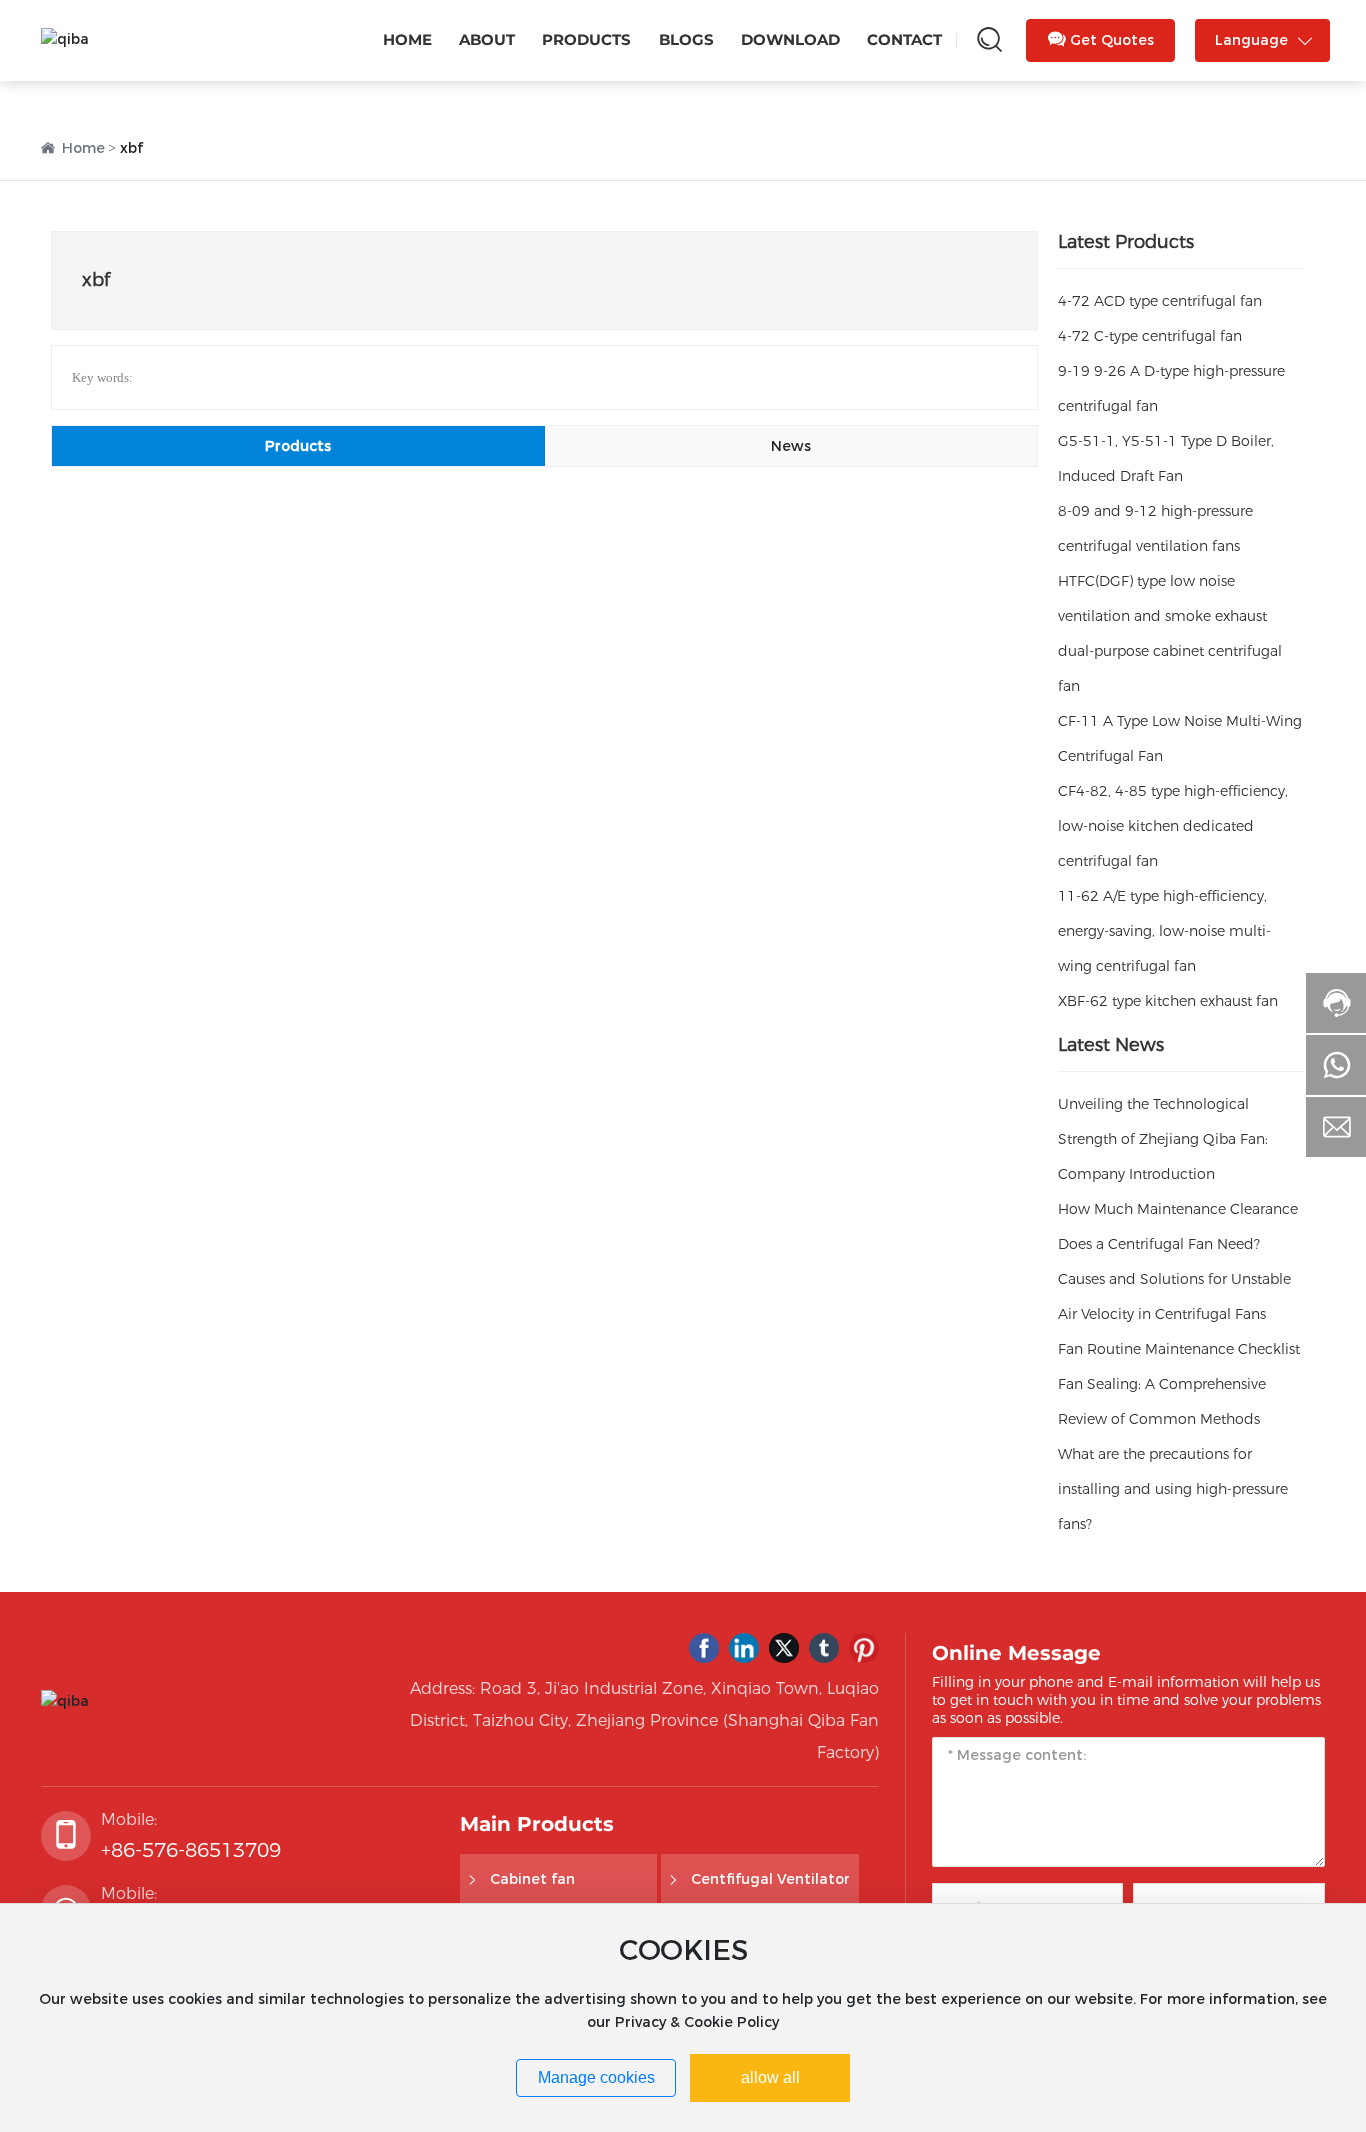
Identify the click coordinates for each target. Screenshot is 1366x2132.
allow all (770, 2077)
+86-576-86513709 (191, 1850)
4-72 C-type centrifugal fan (1150, 336)
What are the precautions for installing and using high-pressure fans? (1173, 1489)
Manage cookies (596, 2077)
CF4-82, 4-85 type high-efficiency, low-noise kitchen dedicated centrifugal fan (1173, 826)
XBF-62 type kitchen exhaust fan (1168, 1001)
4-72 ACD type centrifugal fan (1160, 301)
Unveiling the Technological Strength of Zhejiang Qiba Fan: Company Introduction (1163, 1139)
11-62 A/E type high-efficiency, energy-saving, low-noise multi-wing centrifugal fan (1164, 931)
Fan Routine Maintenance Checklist (1179, 1349)
